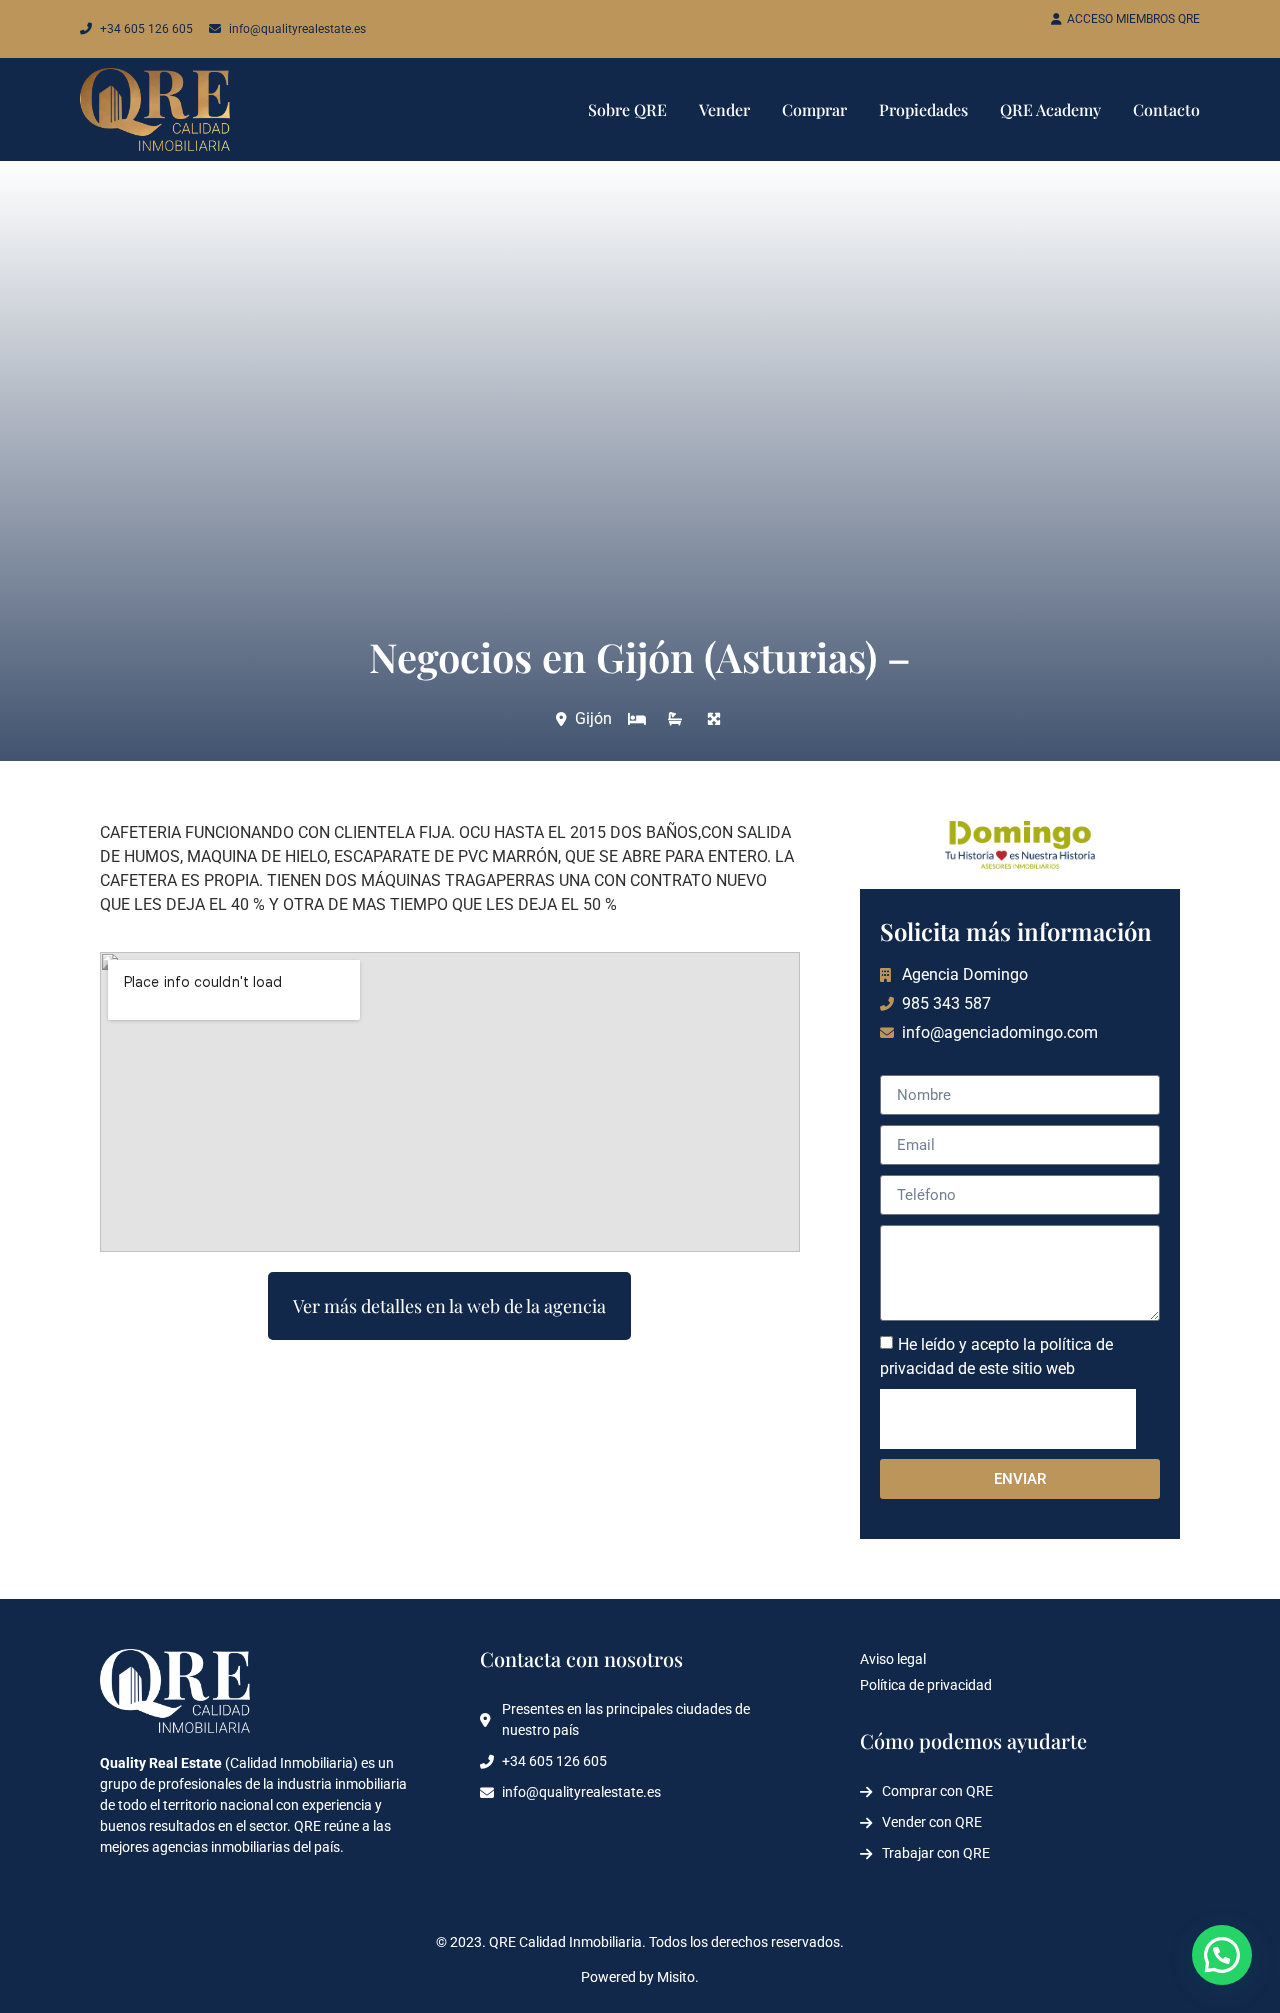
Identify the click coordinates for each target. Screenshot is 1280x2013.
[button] (1222, 1955)
